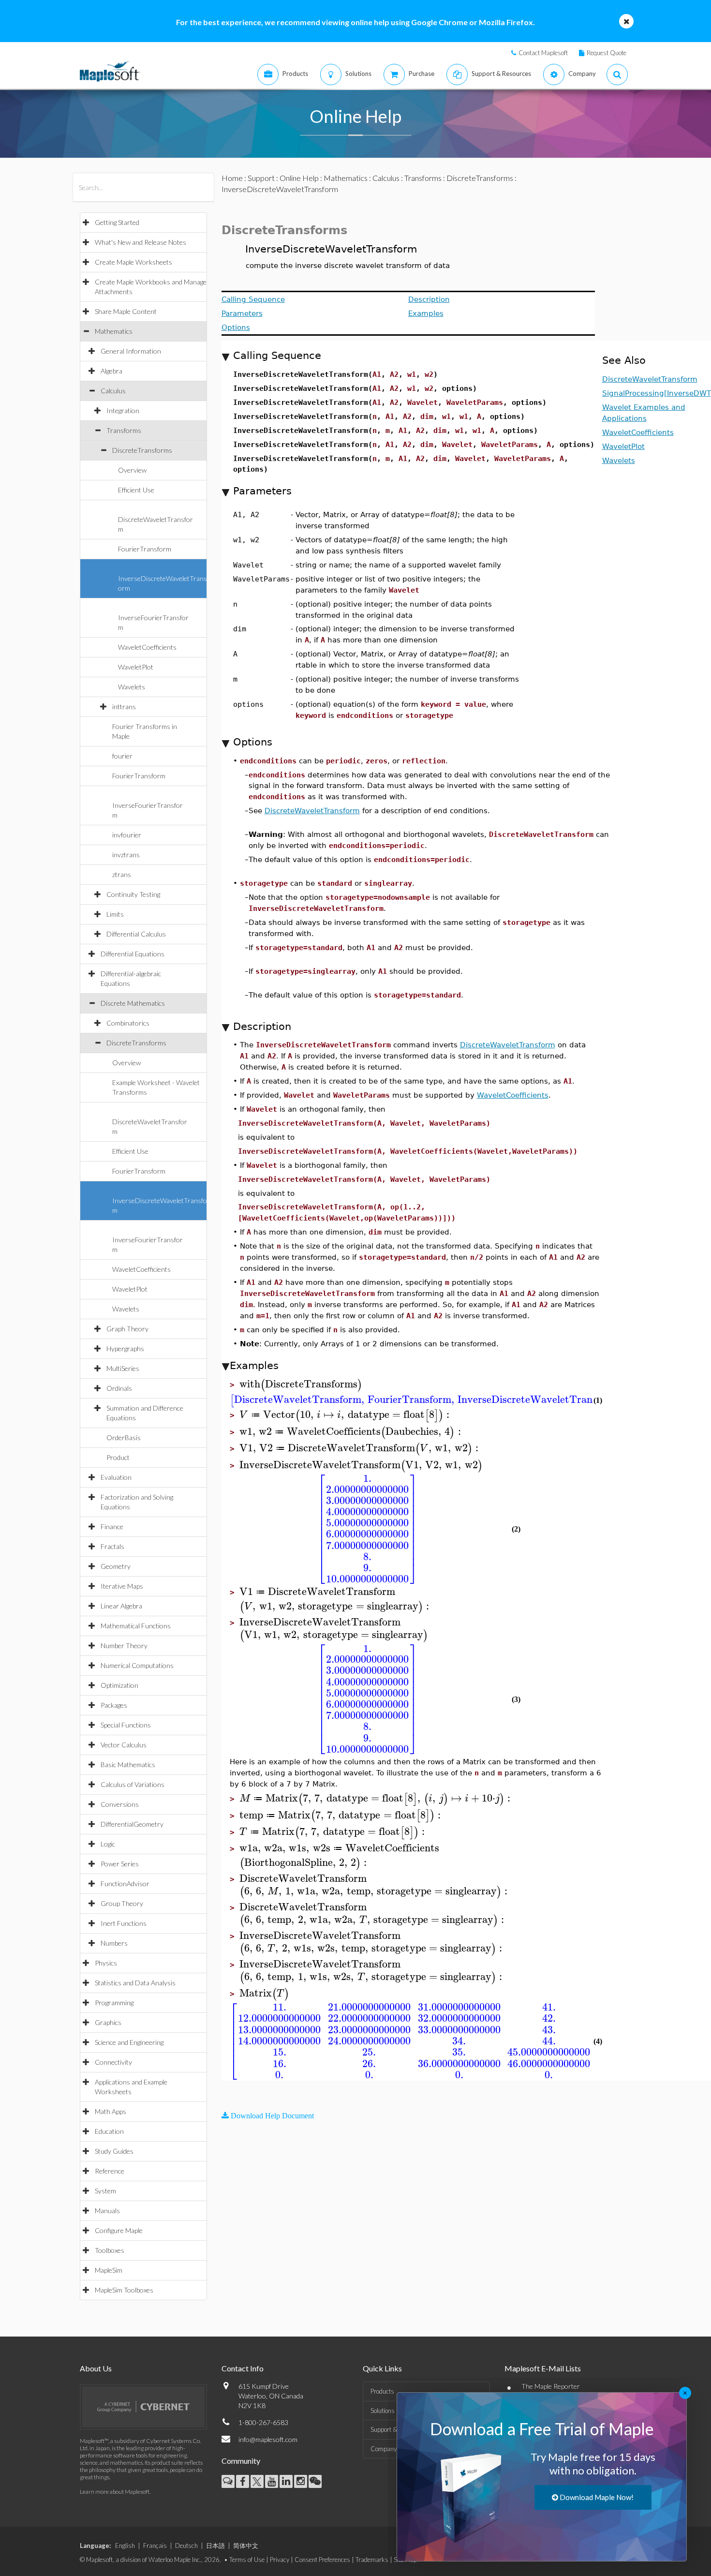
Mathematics (114, 331)
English (125, 2546)
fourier (122, 756)
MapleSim (109, 2270)
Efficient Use (136, 490)
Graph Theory (127, 1329)
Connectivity (113, 2062)
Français (155, 2546)
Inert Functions (124, 1923)
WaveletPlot (136, 667)
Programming (114, 2003)
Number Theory (124, 1645)
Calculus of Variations (133, 1784)
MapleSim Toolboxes (124, 2290)
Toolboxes (110, 2250)
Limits (115, 914)
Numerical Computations (137, 1665)
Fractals (112, 1546)
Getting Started (117, 222)
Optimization (119, 1685)
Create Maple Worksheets (133, 262)
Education (109, 2131)
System (105, 2191)
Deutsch (186, 2546)
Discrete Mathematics (133, 1003)
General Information (131, 351)
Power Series (120, 1864)
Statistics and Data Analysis (135, 1983)
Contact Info (243, 2368)
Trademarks (372, 2560)
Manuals (107, 2211)
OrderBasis (124, 1437)
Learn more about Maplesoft (115, 2492)
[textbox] (301, 1384)
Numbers (114, 1943)
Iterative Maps (122, 1586)
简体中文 (246, 2546)
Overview (132, 470)
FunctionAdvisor (125, 1884)
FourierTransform (145, 549)
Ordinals (119, 1388)
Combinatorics (128, 1023)
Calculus (113, 391)
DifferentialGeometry (132, 1824)
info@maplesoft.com (268, 2439)
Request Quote (607, 53)
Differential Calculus (136, 934)
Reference (110, 2171)
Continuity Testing (133, 894)
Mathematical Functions (136, 1626)
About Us (96, 2368)
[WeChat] (315, 2481)
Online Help (299, 178)
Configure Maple (119, 2230)
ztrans (122, 874)
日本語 (215, 2546)
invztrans (126, 855)
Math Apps (111, 2111)
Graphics (108, 2022)
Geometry (116, 1566)
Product (118, 1457)
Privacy (280, 2560)
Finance (112, 1526)
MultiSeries (123, 1368)
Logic (108, 1844)
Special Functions (126, 1725)
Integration (123, 410)
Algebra (111, 371)
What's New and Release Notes (141, 242)
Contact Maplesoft (543, 53)
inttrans (124, 707)
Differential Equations (133, 954)
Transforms (124, 430)
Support (261, 178)
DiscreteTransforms (142, 450)
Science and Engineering (129, 2042)
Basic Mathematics (128, 1764)
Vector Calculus (124, 1745)
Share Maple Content (126, 311)
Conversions (120, 1804)
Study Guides (114, 2151)
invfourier (127, 835)
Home (232, 178)
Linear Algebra (121, 1606)
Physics (106, 1963)
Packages (114, 1705)
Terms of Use (247, 2560)
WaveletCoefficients (147, 647)
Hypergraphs (125, 1348)
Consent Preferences (322, 2560)
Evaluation (116, 1477)
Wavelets (132, 687)
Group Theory (122, 1903)
